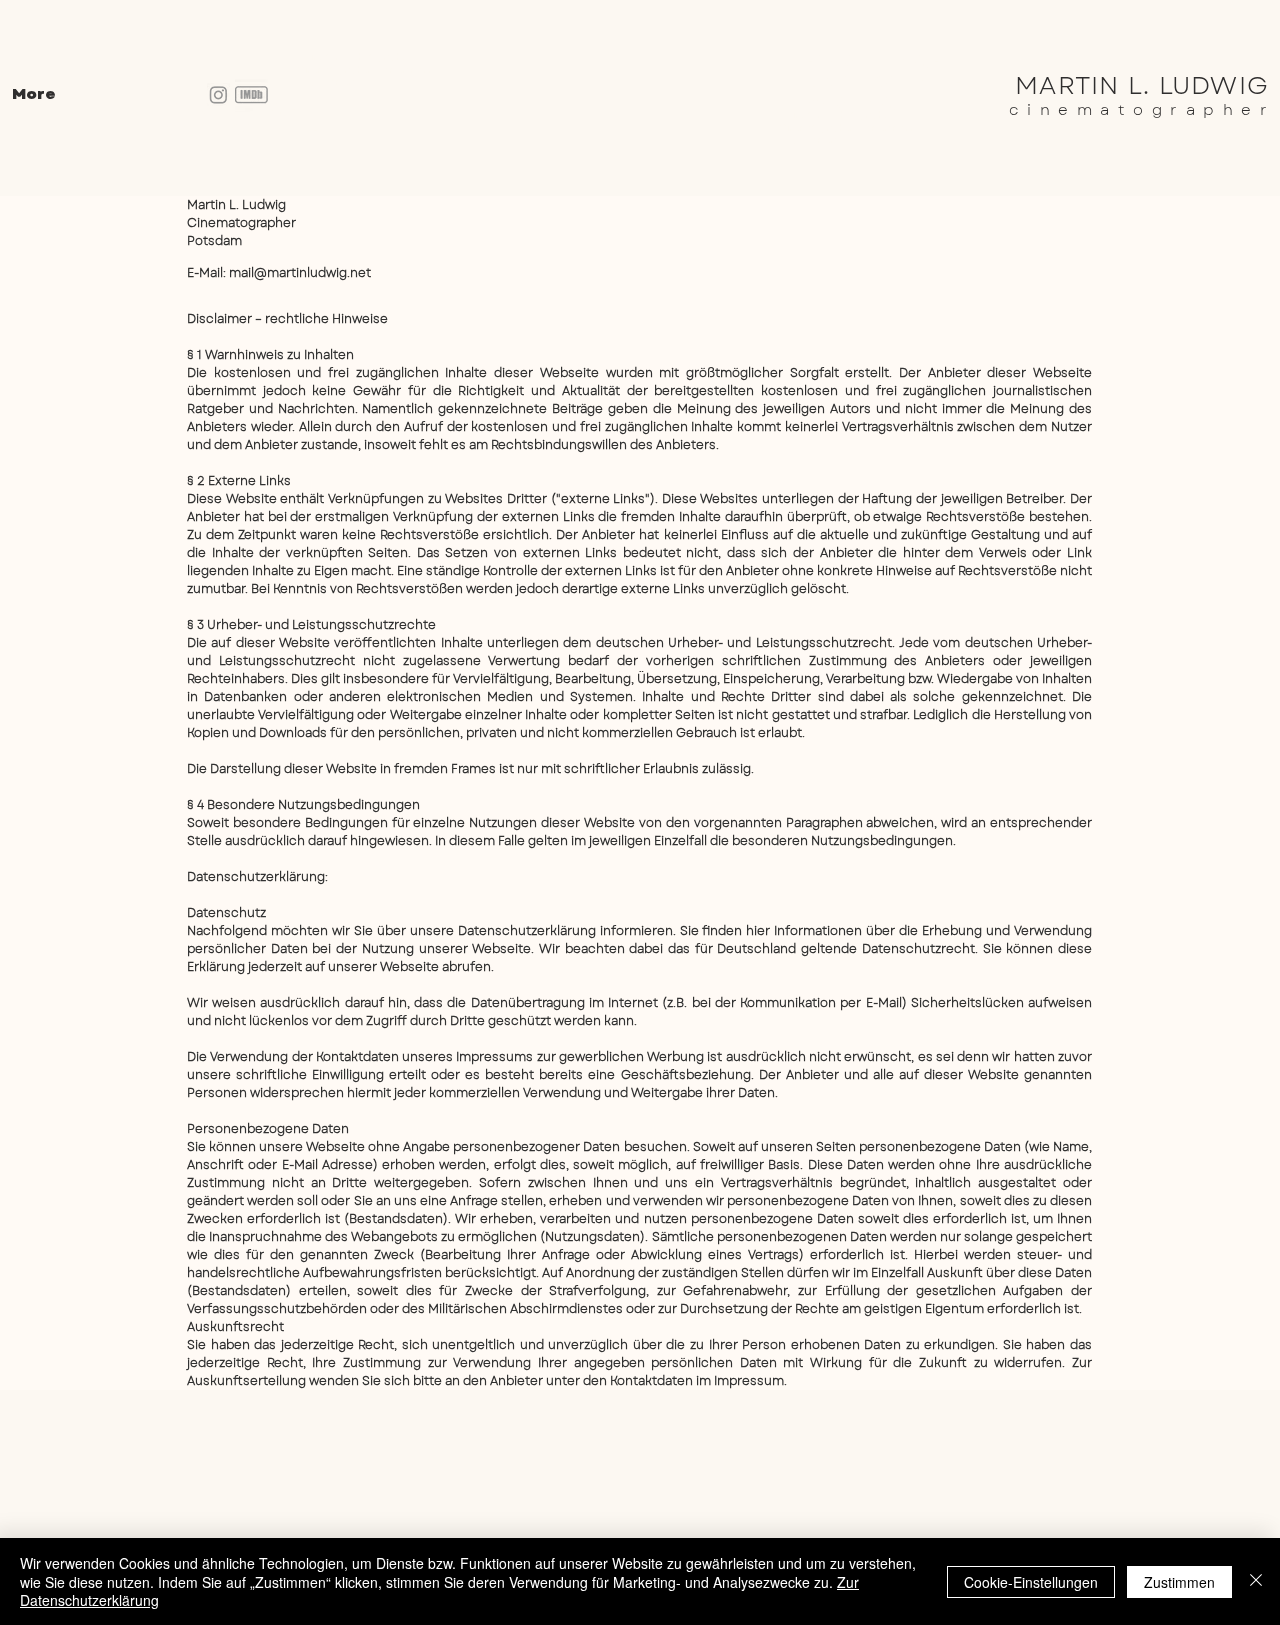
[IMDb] (251, 95)
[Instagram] (218, 94)
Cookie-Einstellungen (1031, 1582)
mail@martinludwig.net (300, 273)
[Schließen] (1256, 1581)
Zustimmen (1179, 1582)
